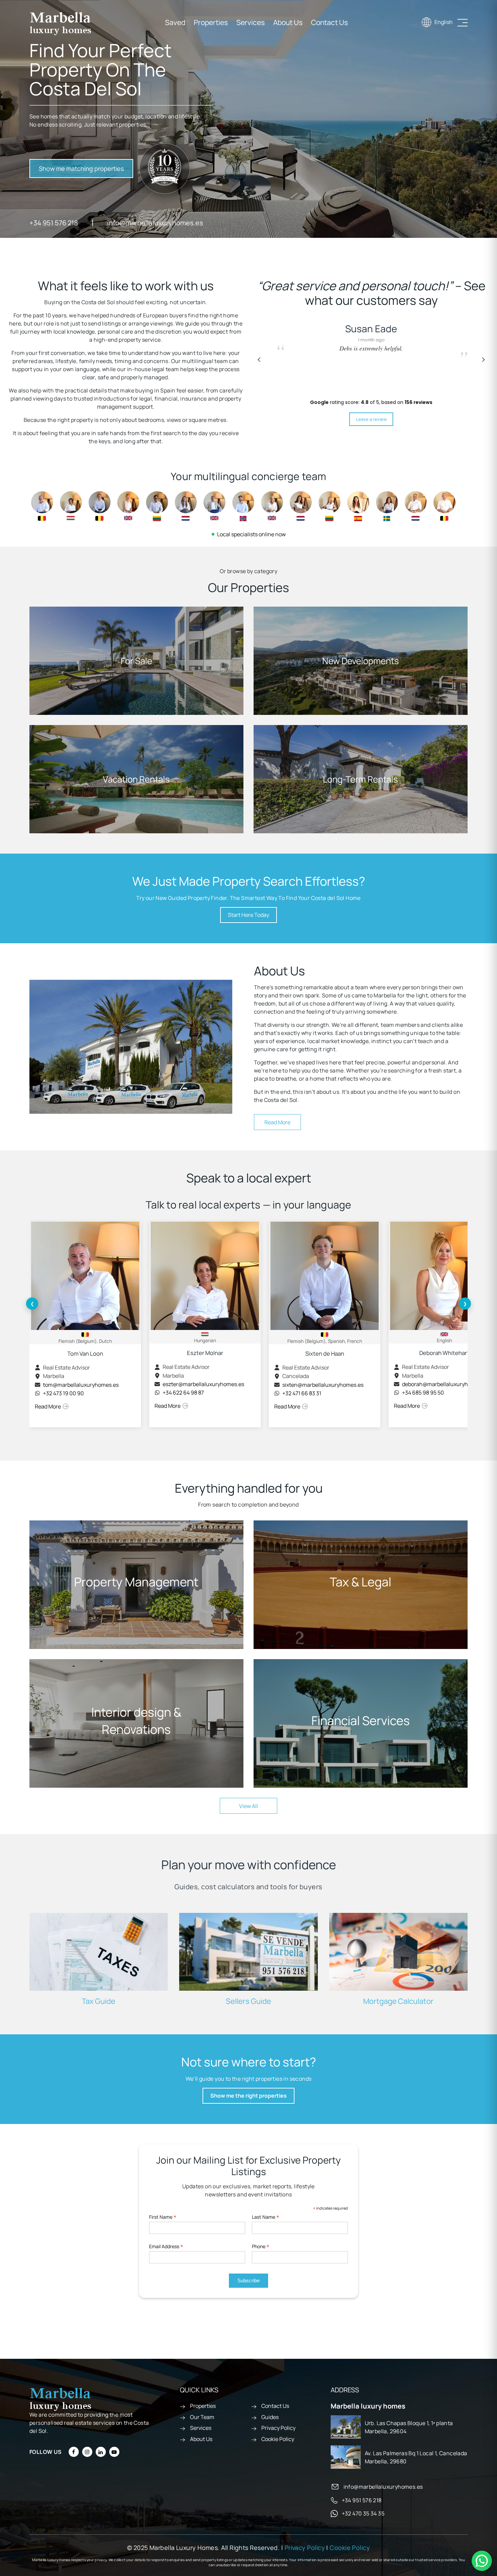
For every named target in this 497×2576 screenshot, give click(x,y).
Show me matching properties (81, 168)
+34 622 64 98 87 (183, 1393)
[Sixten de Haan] (100, 506)
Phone (261, 2246)
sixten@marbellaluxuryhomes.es (323, 1385)
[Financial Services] (361, 1723)
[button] (483, 360)
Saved (175, 22)
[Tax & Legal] (361, 1585)
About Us (288, 22)
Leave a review (371, 419)
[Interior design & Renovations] (136, 1723)
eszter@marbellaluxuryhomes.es (203, 1384)
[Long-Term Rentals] (361, 779)
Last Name (266, 2217)
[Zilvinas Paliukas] (157, 506)
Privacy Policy (278, 2428)
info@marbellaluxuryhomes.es (155, 223)
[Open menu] (463, 23)
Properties (211, 22)
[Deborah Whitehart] (128, 505)
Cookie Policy (278, 2439)
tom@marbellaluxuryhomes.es (81, 1385)
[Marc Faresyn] (444, 506)
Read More (277, 1122)
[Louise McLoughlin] (272, 505)
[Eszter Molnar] (71, 505)
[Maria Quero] (358, 506)
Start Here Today (249, 915)
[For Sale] (136, 661)
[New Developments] (361, 661)
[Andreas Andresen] (243, 506)
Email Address (166, 2246)
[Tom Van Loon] (42, 506)
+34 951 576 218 (54, 223)
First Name (163, 2217)
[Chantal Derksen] (186, 506)
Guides (270, 2417)
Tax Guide (99, 2001)
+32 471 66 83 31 (302, 1393)
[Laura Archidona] (301, 506)
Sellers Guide (249, 2001)
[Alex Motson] (215, 505)
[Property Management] (136, 1585)
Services (251, 22)
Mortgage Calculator (398, 2001)
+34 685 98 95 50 (423, 1393)
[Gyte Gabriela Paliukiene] (329, 506)
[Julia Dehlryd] (387, 506)
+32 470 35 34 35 (363, 2513)
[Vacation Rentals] (136, 779)
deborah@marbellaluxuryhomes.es (445, 1384)
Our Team (202, 2417)
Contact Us (329, 22)
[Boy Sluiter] (416, 506)
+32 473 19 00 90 (63, 1393)
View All (249, 1806)
